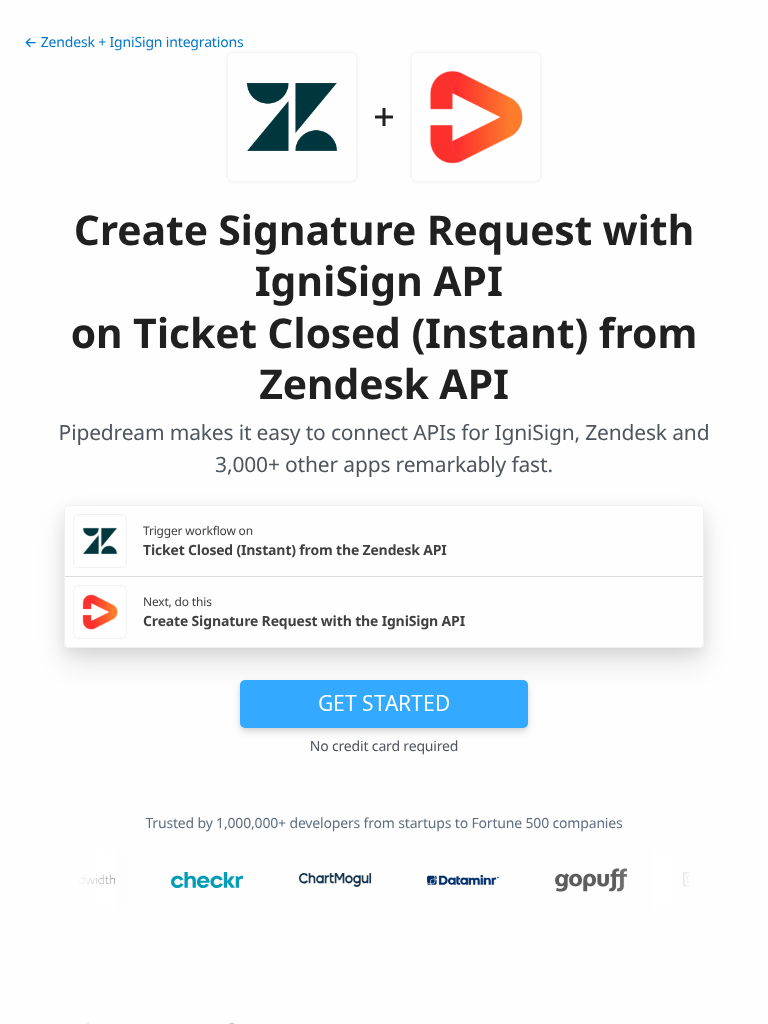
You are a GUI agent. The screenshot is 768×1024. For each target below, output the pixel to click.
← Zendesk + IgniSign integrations (134, 42)
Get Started (384, 703)
